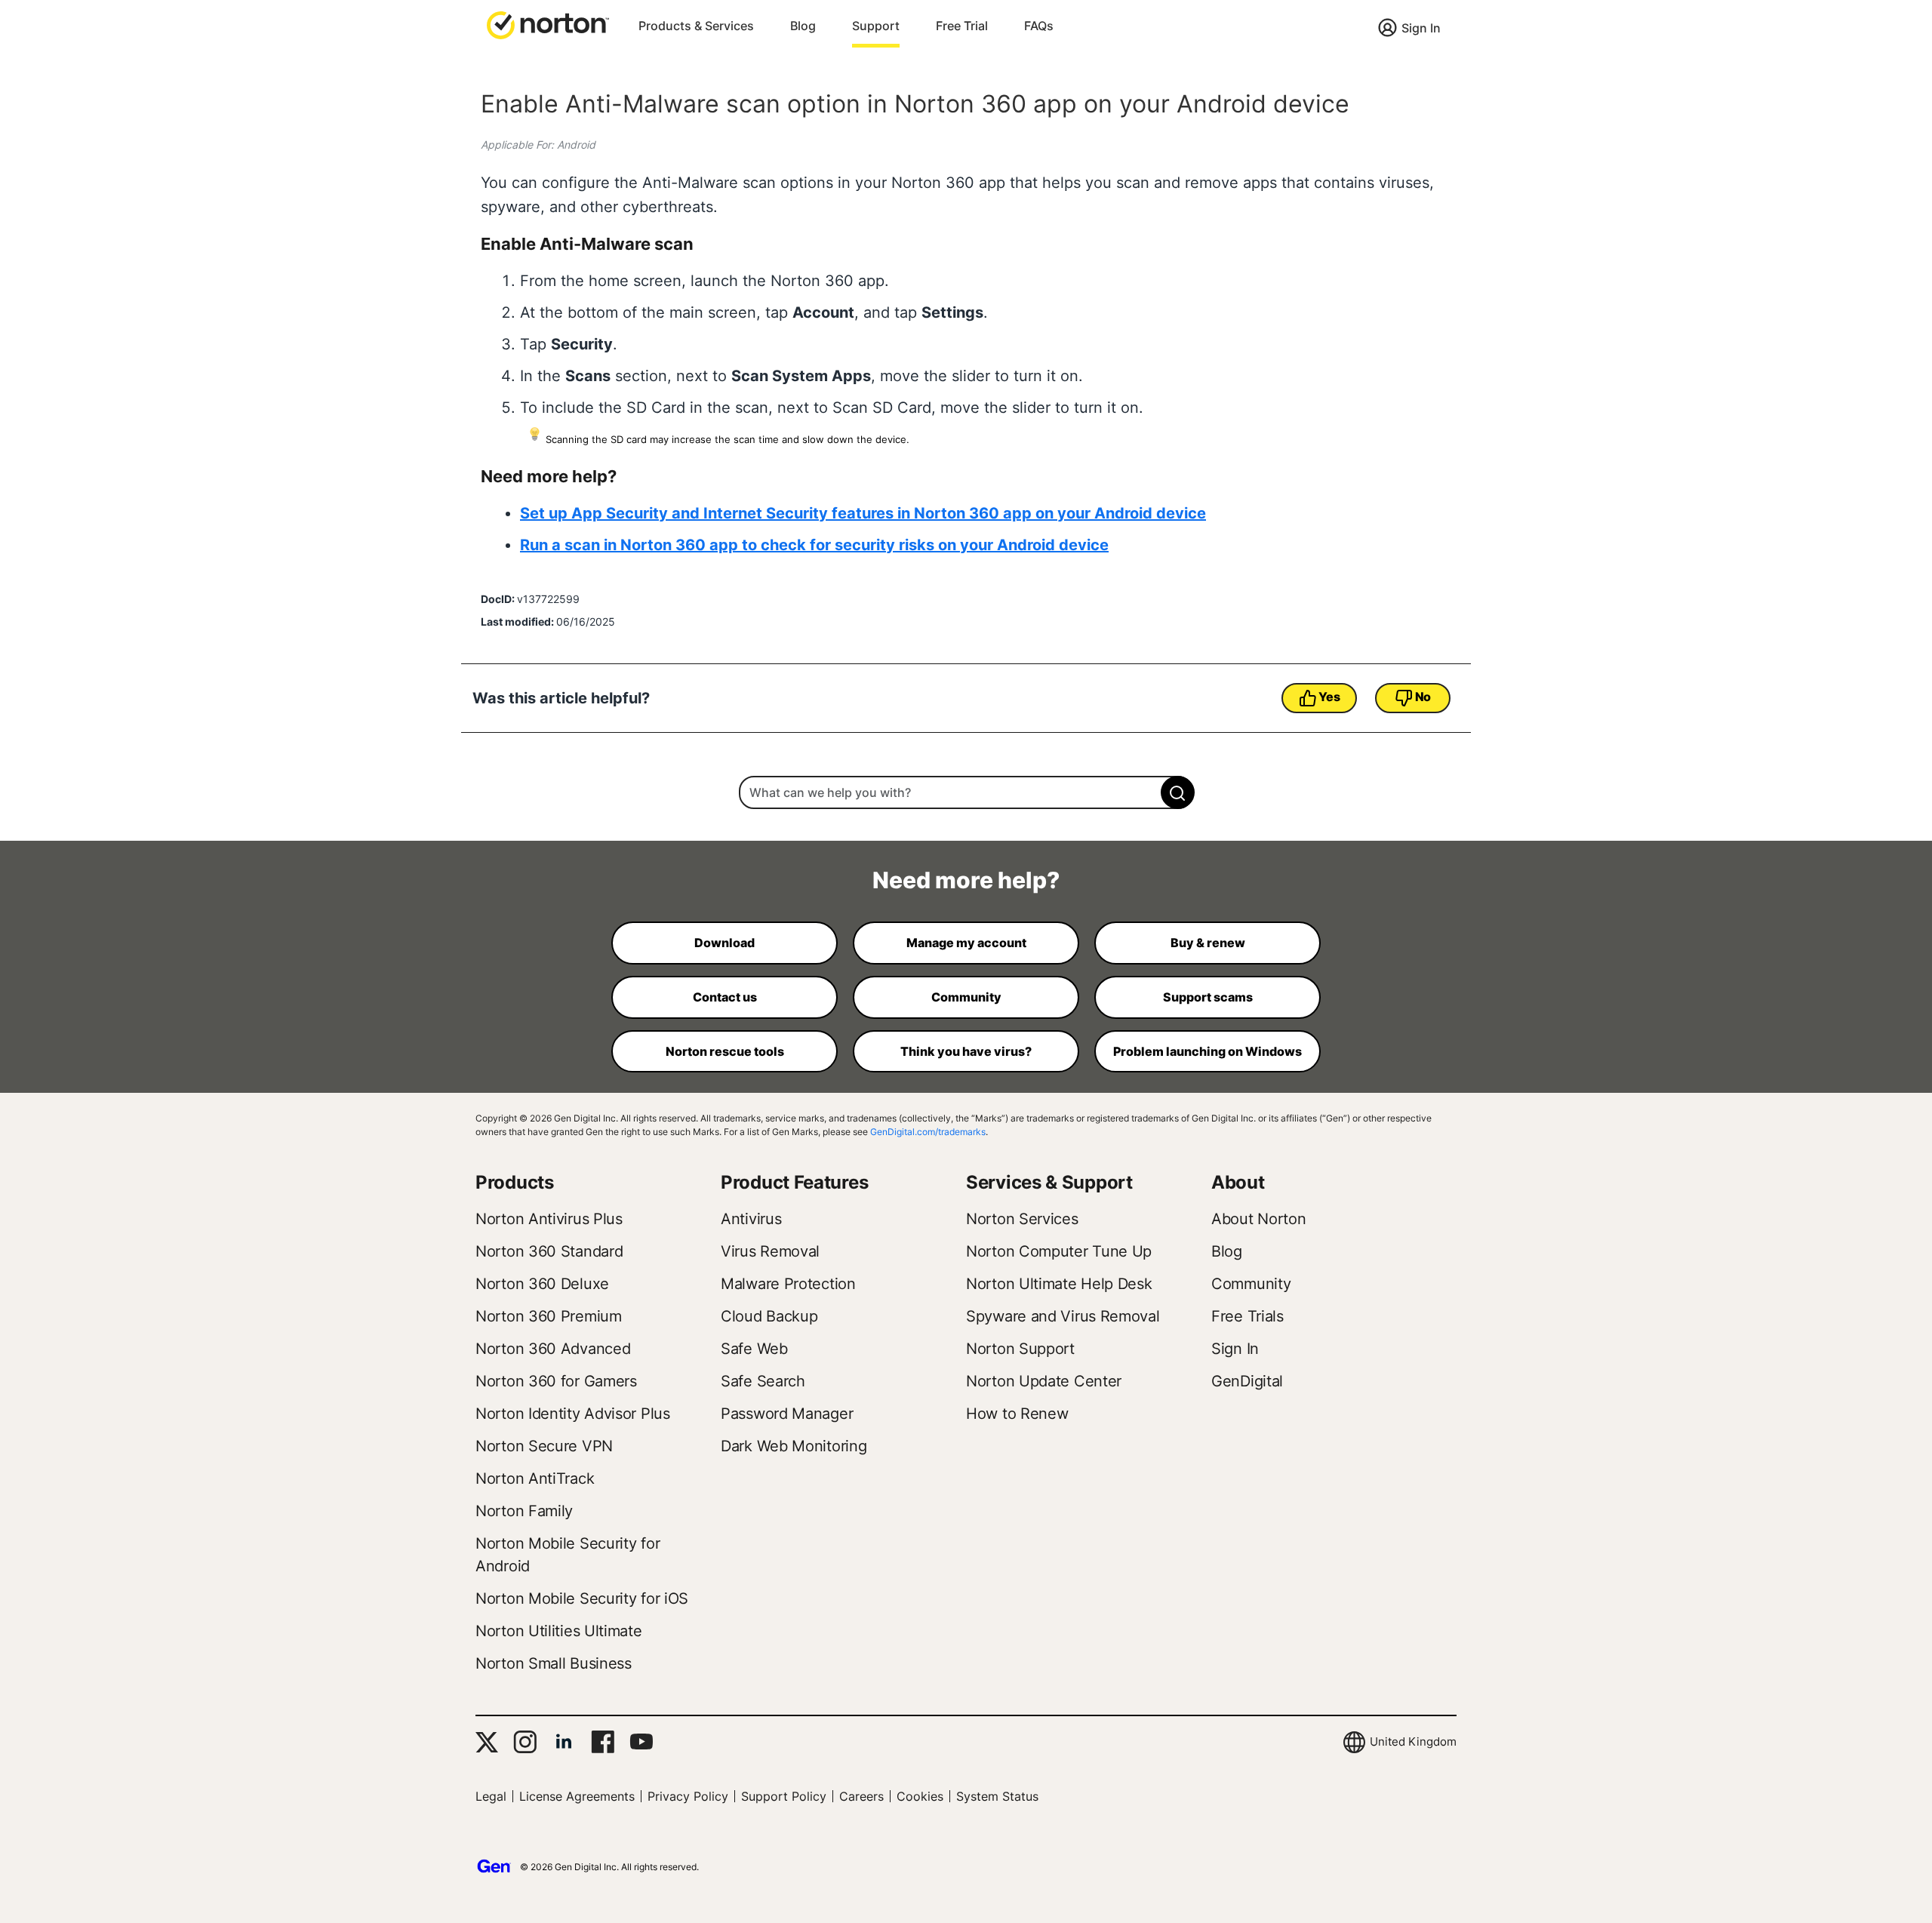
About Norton (1258, 1219)
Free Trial (962, 26)
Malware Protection (788, 1284)
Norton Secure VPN (544, 1446)
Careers (861, 1796)
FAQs (1039, 26)
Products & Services (696, 26)
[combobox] (966, 792)
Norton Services (1022, 1219)
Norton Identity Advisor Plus (573, 1414)
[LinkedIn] (564, 1742)
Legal (491, 1796)
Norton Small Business (554, 1663)
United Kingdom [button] (1413, 1741)
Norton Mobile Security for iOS (582, 1598)
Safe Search (763, 1381)
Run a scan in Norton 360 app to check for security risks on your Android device (814, 545)
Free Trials (1247, 1316)
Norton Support (1020, 1349)
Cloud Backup (769, 1316)
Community (1251, 1284)
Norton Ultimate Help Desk (1059, 1284)
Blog (803, 26)
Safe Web (754, 1349)
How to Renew (1017, 1414)
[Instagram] (525, 1742)
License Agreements (577, 1796)
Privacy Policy (688, 1796)
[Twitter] (487, 1742)
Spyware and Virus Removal (1063, 1316)
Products (515, 1182)
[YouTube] (641, 1742)
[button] (548, 24)
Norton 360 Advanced (553, 1349)
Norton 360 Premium (549, 1316)
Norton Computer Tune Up (1059, 1251)
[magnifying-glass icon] (1178, 792)
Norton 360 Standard (549, 1251)
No (1423, 697)
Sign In (1421, 28)
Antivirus (751, 1219)
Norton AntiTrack (535, 1478)
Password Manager (787, 1414)
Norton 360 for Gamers (556, 1381)
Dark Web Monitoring (794, 1446)
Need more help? (966, 880)
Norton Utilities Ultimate (559, 1631)
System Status (997, 1796)
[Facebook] (603, 1742)
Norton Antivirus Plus (549, 1219)
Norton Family (524, 1511)
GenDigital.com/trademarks (928, 1132)
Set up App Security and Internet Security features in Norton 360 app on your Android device (863, 513)
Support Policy (784, 1796)
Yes (1329, 697)
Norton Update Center (1044, 1381)
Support (876, 26)
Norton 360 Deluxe (542, 1284)
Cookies (920, 1796)
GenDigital (1247, 1381)
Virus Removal (770, 1251)
